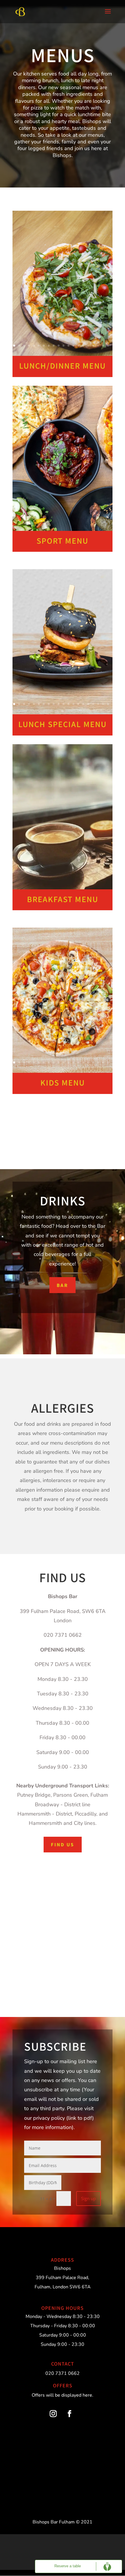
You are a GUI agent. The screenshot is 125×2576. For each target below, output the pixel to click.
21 (63, 353)
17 (93, 346)
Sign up (89, 2198)
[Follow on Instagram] (53, 2414)
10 (59, 346)
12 (68, 346)
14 (78, 346)
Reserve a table (68, 2566)
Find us (63, 1844)
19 (103, 346)
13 (73, 346)
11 (64, 346)
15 (83, 346)
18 (98, 346)
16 (88, 346)
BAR (63, 1285)
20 (108, 346)
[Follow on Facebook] (69, 2414)
